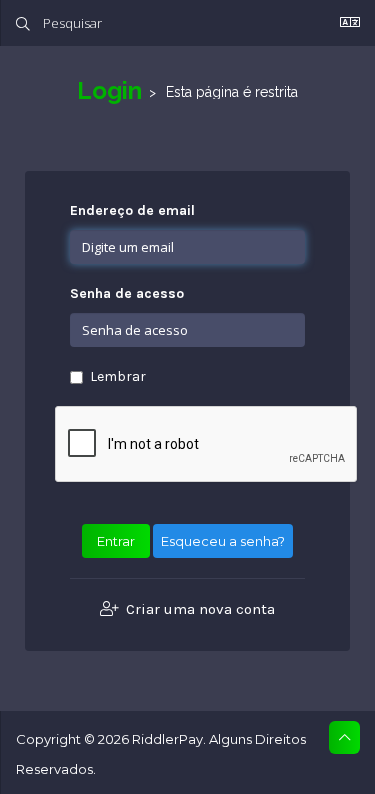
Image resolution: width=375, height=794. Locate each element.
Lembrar (118, 376)
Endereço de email (132, 210)
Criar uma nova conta (198, 609)
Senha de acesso (127, 293)
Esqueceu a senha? (223, 541)
